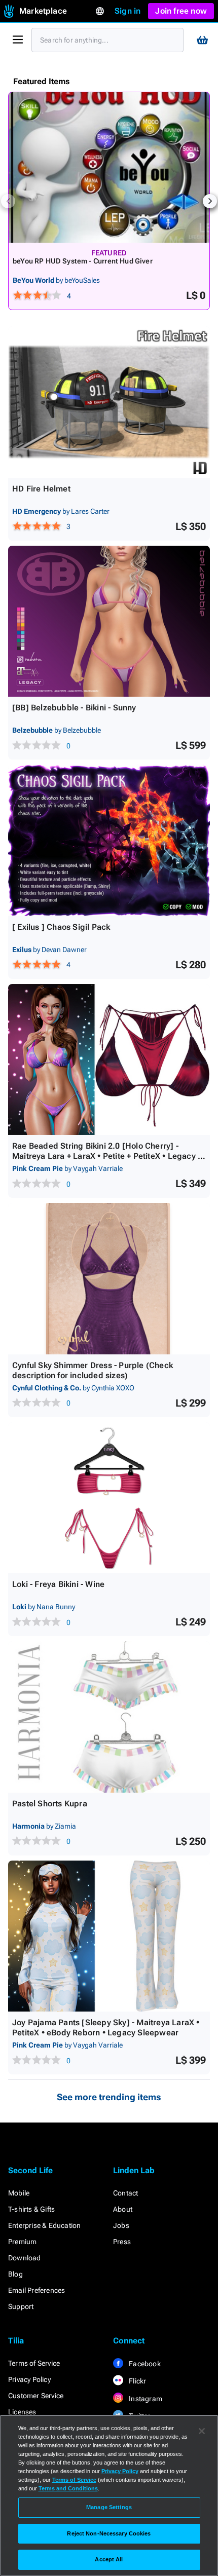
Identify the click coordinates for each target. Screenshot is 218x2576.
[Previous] (8, 201)
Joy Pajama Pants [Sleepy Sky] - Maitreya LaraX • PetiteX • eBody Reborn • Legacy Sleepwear (106, 2028)
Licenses (22, 2412)
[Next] (210, 201)
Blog (15, 2274)
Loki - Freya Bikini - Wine (58, 1584)
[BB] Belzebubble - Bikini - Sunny (74, 708)
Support (21, 2306)
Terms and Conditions (68, 2488)
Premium (22, 2242)
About (123, 2209)
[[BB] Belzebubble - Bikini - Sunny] (109, 621)
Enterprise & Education (44, 2225)
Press (122, 2242)
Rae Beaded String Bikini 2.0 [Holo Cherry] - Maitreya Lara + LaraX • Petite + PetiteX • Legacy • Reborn (106, 1156)
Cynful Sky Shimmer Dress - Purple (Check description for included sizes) (93, 1370)
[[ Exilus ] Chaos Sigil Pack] (109, 840)
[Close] (202, 2431)
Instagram (145, 2399)
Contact (125, 2193)
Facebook (144, 2364)
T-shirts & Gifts (31, 2209)
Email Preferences (37, 2290)
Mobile (19, 2193)
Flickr (137, 2381)
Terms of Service (34, 2363)
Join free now (181, 11)
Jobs (121, 2225)
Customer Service (36, 2396)
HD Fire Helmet (41, 489)
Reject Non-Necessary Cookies (109, 2533)
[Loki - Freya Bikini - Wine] (109, 1498)
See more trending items (109, 2097)
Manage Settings (109, 2507)
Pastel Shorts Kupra (50, 1804)
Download (25, 2258)
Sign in (128, 11)
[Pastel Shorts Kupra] (109, 1717)
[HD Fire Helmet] (109, 402)
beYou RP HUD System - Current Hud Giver (83, 261)
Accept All (109, 2559)
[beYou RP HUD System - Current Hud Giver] (109, 167)
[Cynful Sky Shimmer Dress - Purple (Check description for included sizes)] (109, 1279)
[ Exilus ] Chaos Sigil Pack (61, 927)
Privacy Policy (29, 2379)
